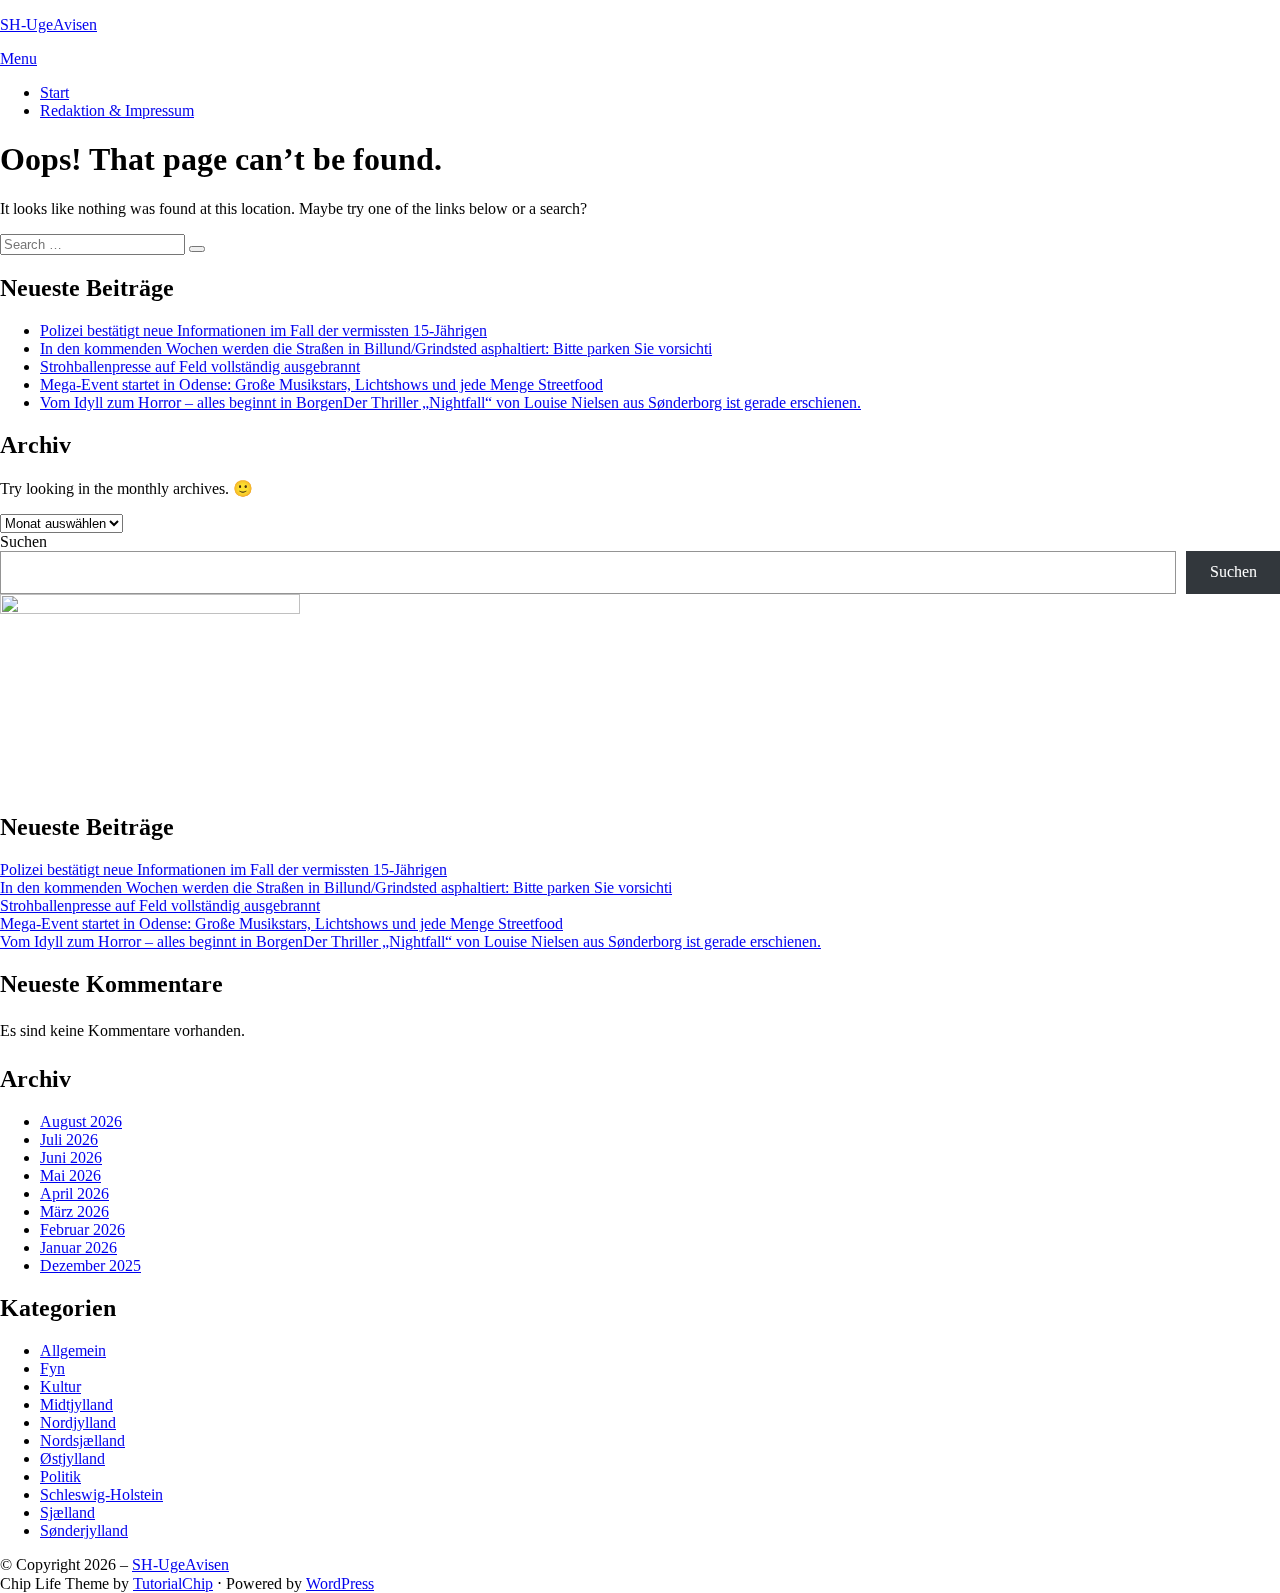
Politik (60, 1476)
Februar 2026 (82, 1229)
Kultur (60, 1386)
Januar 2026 (78, 1247)
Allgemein (73, 1350)
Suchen (23, 541)
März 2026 (74, 1211)
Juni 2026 (71, 1157)
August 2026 (81, 1121)
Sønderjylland (84, 1530)
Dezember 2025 (90, 1265)
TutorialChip (173, 1583)
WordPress (340, 1583)
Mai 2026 (70, 1175)
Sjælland (67, 1512)
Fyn (52, 1368)
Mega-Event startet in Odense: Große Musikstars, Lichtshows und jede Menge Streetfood (321, 384)
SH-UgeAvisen (48, 24)
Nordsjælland (82, 1440)
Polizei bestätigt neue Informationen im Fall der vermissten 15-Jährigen (263, 330)
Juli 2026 (69, 1139)
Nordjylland (78, 1422)
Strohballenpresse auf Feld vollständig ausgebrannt (200, 366)
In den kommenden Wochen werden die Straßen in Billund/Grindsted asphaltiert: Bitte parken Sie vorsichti (376, 348)
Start (54, 92)
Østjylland (72, 1458)
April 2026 (74, 1193)
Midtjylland (76, 1404)
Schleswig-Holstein (101, 1494)
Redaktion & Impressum (117, 110)
